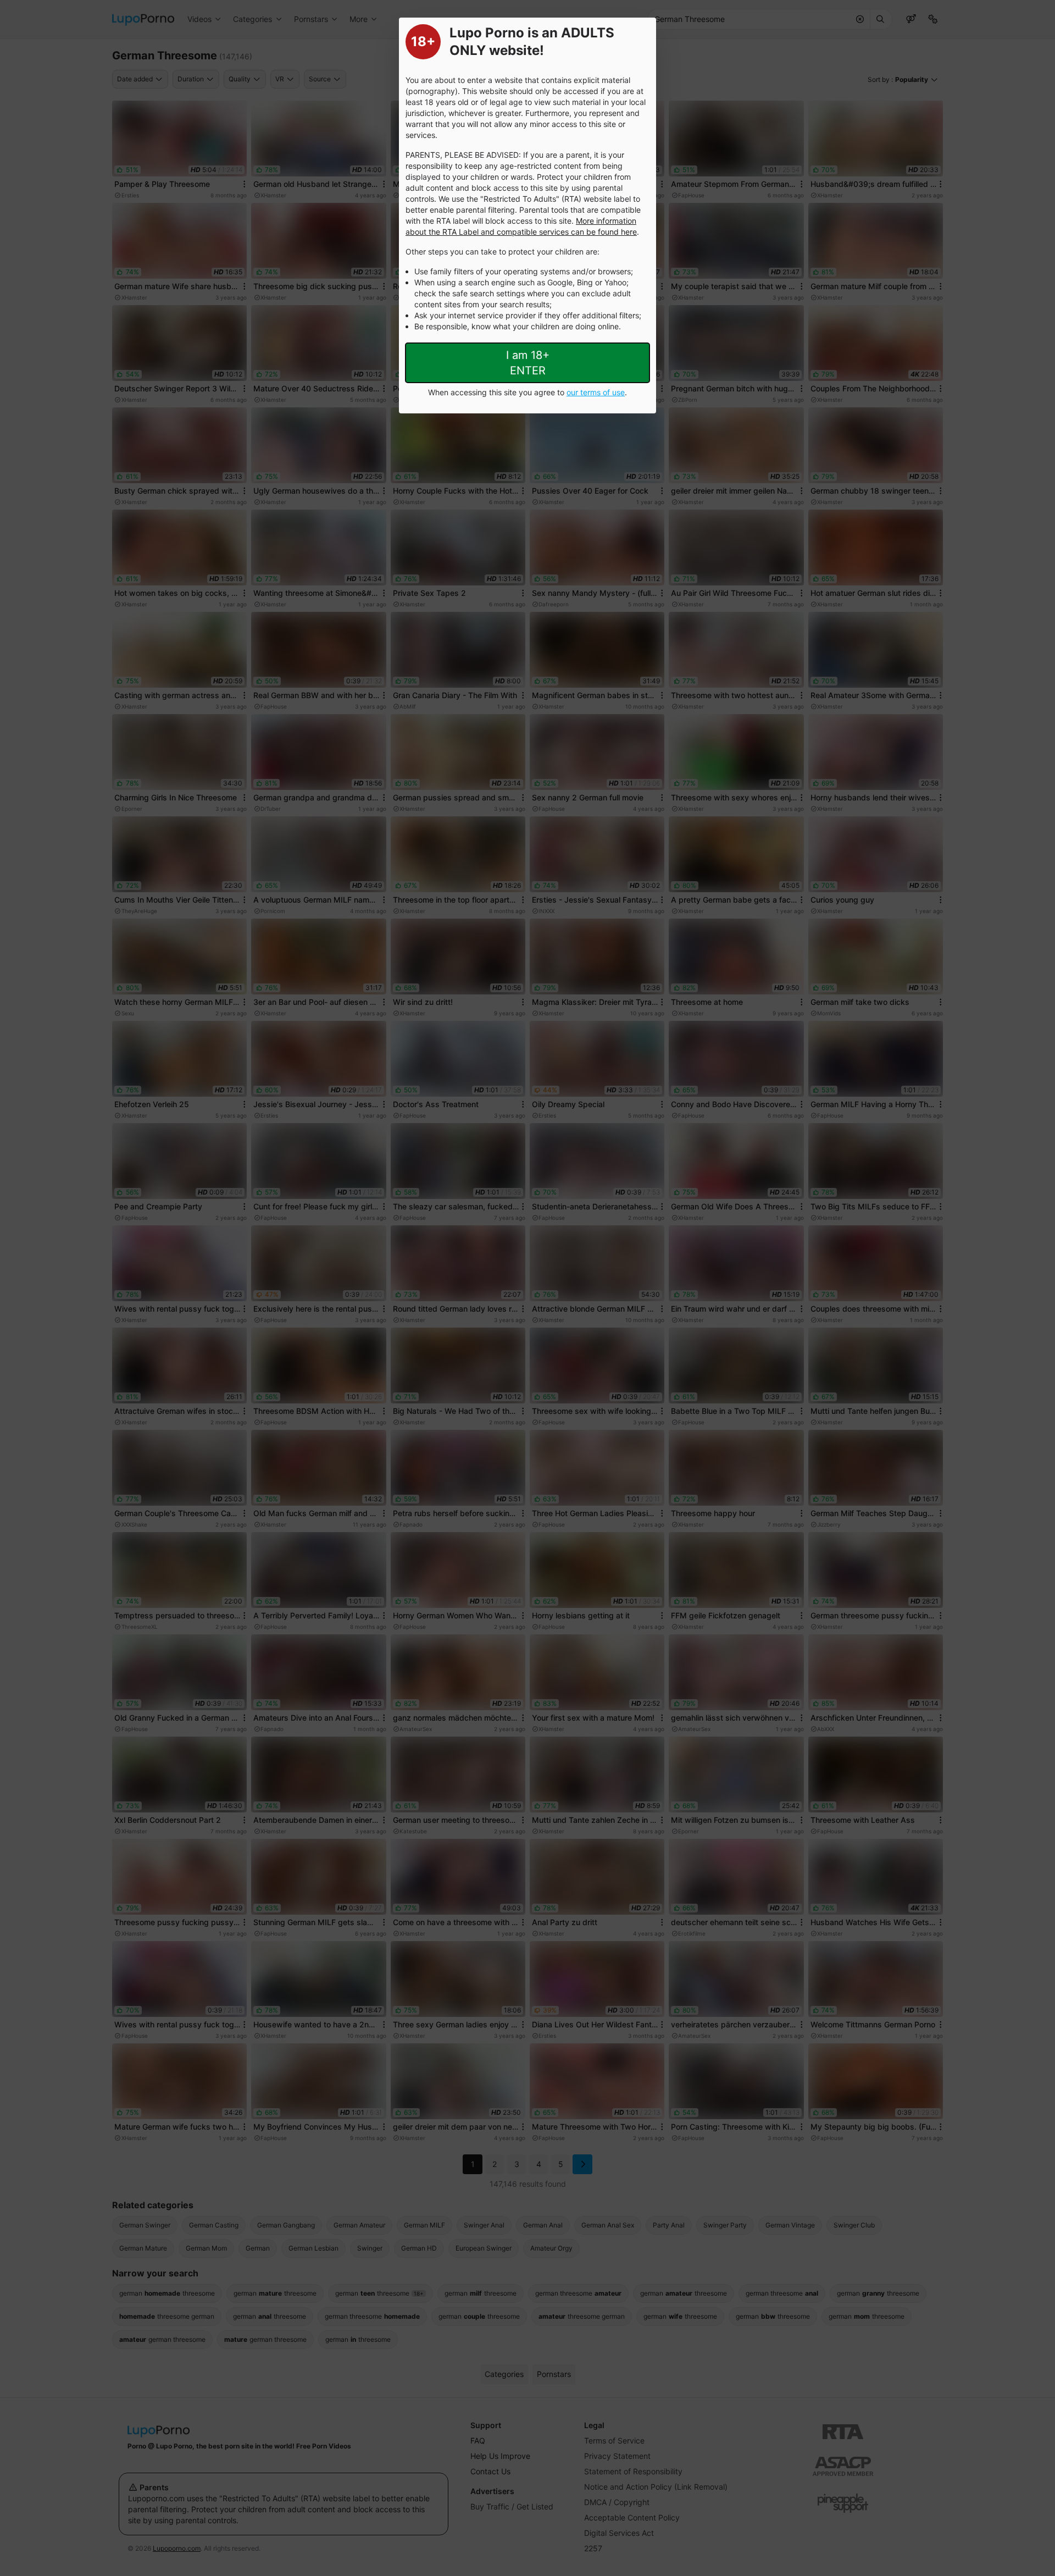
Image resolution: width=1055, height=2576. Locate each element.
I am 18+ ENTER (528, 363)
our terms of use (596, 392)
